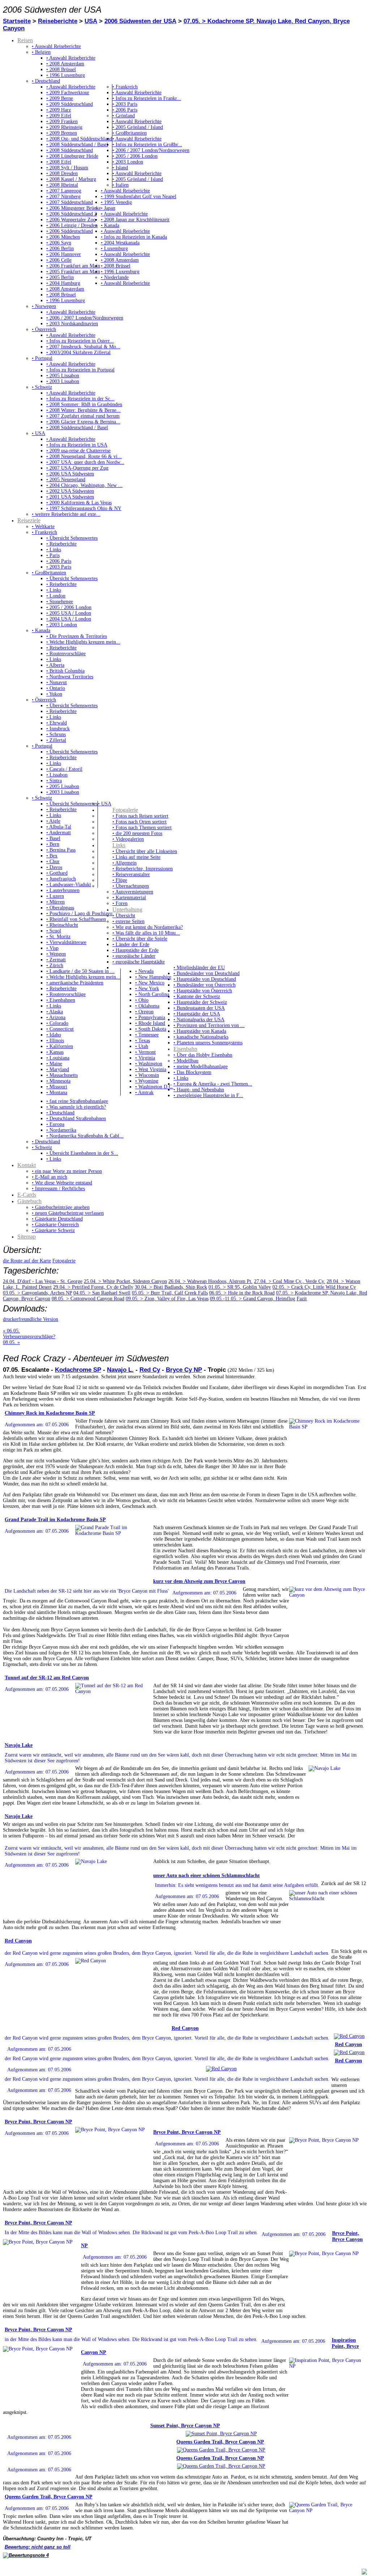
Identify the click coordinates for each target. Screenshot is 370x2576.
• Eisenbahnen (61, 1000)
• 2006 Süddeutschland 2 (72, 214)
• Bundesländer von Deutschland (206, 973)
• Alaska (55, 1012)
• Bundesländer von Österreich (205, 985)
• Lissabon (57, 775)
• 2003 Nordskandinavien (72, 324)
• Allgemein (124, 863)
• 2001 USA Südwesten (70, 497)
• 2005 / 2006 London (135, 156)
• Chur (53, 861)
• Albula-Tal (59, 827)
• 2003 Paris (125, 104)
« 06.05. (11, 1331)
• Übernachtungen (131, 886)
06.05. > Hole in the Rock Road (242, 1293)
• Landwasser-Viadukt (69, 885)
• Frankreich (125, 87)
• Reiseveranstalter (131, 874)
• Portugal (42, 358)
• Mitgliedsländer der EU (199, 968)
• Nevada (144, 971)
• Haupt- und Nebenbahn (199, 1090)
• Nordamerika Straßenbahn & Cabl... (85, 1136)
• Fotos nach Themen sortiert (142, 828)
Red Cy (150, 1370)
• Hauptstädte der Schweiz (200, 1002)
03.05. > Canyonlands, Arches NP (37, 1293)
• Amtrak (144, 1093)
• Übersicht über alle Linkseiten (145, 851)
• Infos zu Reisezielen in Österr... (80, 341)
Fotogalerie (125, 810)
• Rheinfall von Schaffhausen (76, 919)
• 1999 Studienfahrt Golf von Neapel (139, 197)
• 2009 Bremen (62, 133)
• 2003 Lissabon (63, 381)
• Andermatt (59, 833)
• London (56, 596)
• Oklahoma (147, 1006)
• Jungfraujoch (61, 879)
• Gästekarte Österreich (55, 1225)
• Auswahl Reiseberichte (56, 46)
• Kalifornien (60, 1046)
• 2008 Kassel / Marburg (71, 179)
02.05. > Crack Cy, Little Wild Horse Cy (314, 1287)
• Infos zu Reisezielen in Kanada (134, 237)
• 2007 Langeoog (64, 191)
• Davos (54, 867)
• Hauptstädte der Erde (135, 950)
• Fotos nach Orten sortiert (139, 822)
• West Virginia (151, 1069)
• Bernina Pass (61, 850)
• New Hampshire (153, 977)
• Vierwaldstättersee (66, 942)
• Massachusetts (62, 1075)
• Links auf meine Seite (136, 857)
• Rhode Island (150, 1023)
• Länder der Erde (131, 945)
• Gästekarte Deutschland (57, 1219)
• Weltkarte (43, 526)
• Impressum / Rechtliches (58, 1189)
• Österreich (44, 329)
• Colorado (57, 1023)
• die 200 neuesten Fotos (137, 833)
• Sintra (54, 781)
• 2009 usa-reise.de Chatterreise (78, 451)
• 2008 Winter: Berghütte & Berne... (83, 410)
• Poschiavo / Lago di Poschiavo (79, 913)
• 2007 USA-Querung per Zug (77, 468)
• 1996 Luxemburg (66, 75)
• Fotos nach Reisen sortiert (140, 816)
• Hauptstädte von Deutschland (205, 979)
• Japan (108, 208)
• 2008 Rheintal (62, 185)
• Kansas (55, 1052)
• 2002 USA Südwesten (70, 491)
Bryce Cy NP (184, 1370)
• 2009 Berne (60, 98)
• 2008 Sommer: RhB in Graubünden (84, 404)
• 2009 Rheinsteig (64, 127)
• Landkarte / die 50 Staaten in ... (80, 971)
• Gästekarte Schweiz (53, 1230)
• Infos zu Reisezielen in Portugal (80, 370)
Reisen (25, 40)
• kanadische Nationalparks (201, 1037)
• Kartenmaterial (129, 898)
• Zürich (55, 965)
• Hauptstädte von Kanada (200, 1031)
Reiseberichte (58, 21)
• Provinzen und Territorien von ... (209, 1025)
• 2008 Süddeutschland (70, 150)
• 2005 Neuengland (66, 480)
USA (91, 21)
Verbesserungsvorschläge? (29, 1337)
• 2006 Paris (125, 110)
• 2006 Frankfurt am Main (73, 266)
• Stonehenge (60, 602)
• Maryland (58, 1069)
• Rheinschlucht (62, 925)
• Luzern (55, 896)
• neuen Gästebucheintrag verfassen (68, 1213)
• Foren (120, 903)
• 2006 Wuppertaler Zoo (71, 220)
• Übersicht (124, 916)
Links (119, 845)
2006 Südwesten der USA (140, 21)
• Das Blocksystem (192, 1072)
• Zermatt (56, 960)
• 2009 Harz (59, 110)
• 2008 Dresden (62, 173)
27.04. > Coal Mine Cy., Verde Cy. (290, 1281)
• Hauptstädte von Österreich (203, 991)
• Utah (142, 1046)
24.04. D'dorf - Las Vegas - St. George (43, 1281)
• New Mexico (150, 983)
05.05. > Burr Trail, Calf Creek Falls (170, 1293)
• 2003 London (128, 162)
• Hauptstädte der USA (197, 1014)
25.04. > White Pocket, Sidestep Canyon (125, 1281)
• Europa (55, 1124)
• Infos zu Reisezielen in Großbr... (147, 145)
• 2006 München (63, 237)
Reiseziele (29, 520)
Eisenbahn (185, 1049)
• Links (54, 550)
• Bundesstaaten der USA (199, 1008)
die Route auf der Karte (27, 1261)
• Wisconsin (147, 1075)
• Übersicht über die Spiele (140, 939)
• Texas (143, 1041)
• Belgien (41, 52)
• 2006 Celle (59, 260)
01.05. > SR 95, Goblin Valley (240, 1287)
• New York (147, 989)
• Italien (121, 185)
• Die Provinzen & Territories (77, 636)
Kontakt (27, 1165)
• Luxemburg (114, 249)
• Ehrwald (57, 723)
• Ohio (142, 1000)
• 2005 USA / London (69, 613)
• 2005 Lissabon (63, 376)
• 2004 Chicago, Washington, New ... (84, 485)
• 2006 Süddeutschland (70, 231)
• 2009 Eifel (59, 116)
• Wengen (56, 954)
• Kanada (110, 225)
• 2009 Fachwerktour (68, 93)
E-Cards (27, 1195)
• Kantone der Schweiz (197, 997)
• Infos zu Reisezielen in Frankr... (147, 98)
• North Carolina (152, 994)
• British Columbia (65, 671)
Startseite (17, 21)
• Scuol (54, 931)
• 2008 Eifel (59, 162)
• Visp (52, 948)
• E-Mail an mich (50, 1177)
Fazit (302, 1299)
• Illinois (55, 1041)
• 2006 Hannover (64, 254)
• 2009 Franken (62, 121)
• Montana (57, 1093)
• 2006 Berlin (60, 249)
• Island (120, 168)
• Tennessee (147, 1035)
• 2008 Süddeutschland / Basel (77, 145)
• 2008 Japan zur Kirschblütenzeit (135, 220)
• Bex (52, 856)
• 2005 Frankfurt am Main (73, 272)
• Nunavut (57, 682)
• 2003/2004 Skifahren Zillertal (78, 353)
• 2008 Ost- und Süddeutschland (79, 139)
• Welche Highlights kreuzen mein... (83, 642)
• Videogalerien (128, 839)
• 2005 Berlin (60, 277)
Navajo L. (120, 1370)
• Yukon (54, 694)
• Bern (53, 844)
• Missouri (57, 1087)
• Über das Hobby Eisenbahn (203, 1055)
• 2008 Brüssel (61, 69)
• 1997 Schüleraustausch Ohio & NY (84, 508)
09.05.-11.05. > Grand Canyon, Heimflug (253, 1299)
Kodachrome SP (78, 1370)
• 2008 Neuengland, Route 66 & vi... (84, 456)
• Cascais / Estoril (64, 769)
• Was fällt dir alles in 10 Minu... (146, 933)
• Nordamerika (61, 1130)
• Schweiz (42, 387)
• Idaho (54, 1035)
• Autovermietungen (133, 892)
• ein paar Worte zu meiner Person (67, 1171)
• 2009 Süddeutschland (70, 104)
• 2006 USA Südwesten (70, 474)
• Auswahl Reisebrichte (124, 214)
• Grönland (124, 116)
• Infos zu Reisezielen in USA (77, 445)
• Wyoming (147, 1081)
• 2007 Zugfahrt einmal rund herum (83, 416)
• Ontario (56, 688)
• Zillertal (56, 740)
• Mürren (55, 902)
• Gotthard (57, 873)
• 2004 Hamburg (63, 283)
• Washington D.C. (154, 1087)
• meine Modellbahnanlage (201, 1067)
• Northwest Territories (70, 677)
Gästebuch (29, 1201)
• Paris (53, 555)
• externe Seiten (128, 921)
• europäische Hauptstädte (139, 962)
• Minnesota (58, 1081)
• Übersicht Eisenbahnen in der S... (82, 1153)
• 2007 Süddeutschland (70, 202)
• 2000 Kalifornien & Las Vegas (79, 503)
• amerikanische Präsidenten (75, 983)
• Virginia (145, 1058)
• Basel (53, 838)
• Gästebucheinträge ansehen (61, 1207)
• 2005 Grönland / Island (138, 127)
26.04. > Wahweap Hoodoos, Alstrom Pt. (210, 1281)
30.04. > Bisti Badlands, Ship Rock (171, 1287)
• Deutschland (46, 81)
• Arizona (56, 1017)
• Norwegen (44, 306)
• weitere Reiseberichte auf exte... (66, 514)
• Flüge (120, 880)
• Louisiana (58, 1058)
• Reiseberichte (61, 544)
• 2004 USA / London (69, 619)
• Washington (149, 1064)
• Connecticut (60, 1029)
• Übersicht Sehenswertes (72, 538)
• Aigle (53, 821)
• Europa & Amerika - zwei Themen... (213, 1084)
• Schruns (56, 734)
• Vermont (145, 1052)
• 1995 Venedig (116, 202)
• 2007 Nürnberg (63, 197)
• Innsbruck (58, 729)
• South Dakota (151, 1029)
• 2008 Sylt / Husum (67, 168)
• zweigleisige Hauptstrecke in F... (208, 1095)
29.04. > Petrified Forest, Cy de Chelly (93, 1287)
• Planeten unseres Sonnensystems (208, 1043)
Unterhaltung (127, 910)
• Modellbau (186, 1061)
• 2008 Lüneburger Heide (72, 156)
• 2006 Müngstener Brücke (74, 208)
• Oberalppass (60, 908)
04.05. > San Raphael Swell (102, 1293)
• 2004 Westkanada (120, 243)
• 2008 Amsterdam (65, 64)
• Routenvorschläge (66, 654)
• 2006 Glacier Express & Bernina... (83, 422)
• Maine (54, 1064)
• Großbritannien (130, 133)
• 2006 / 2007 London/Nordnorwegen (151, 150)
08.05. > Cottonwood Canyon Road (88, 1299)
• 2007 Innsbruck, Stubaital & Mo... (83, 347)
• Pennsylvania (150, 1017)
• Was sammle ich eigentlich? (76, 1107)
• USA (38, 433)
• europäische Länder (134, 956)
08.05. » (11, 1342)
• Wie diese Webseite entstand (62, 1183)
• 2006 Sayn (59, 243)
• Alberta (55, 665)
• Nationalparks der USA (199, 1020)
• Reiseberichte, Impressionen (143, 869)
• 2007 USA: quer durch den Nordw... (85, 462)
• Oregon (144, 1012)
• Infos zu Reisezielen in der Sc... (80, 399)
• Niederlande (115, 277)
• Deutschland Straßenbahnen (76, 1119)
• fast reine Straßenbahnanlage (77, 1101)
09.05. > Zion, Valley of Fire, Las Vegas (167, 1299)
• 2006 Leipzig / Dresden (72, 225)
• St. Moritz (58, 937)
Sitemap (27, 1237)
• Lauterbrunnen (63, 890)
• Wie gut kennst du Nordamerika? (148, 927)
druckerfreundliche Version (31, 1319)
